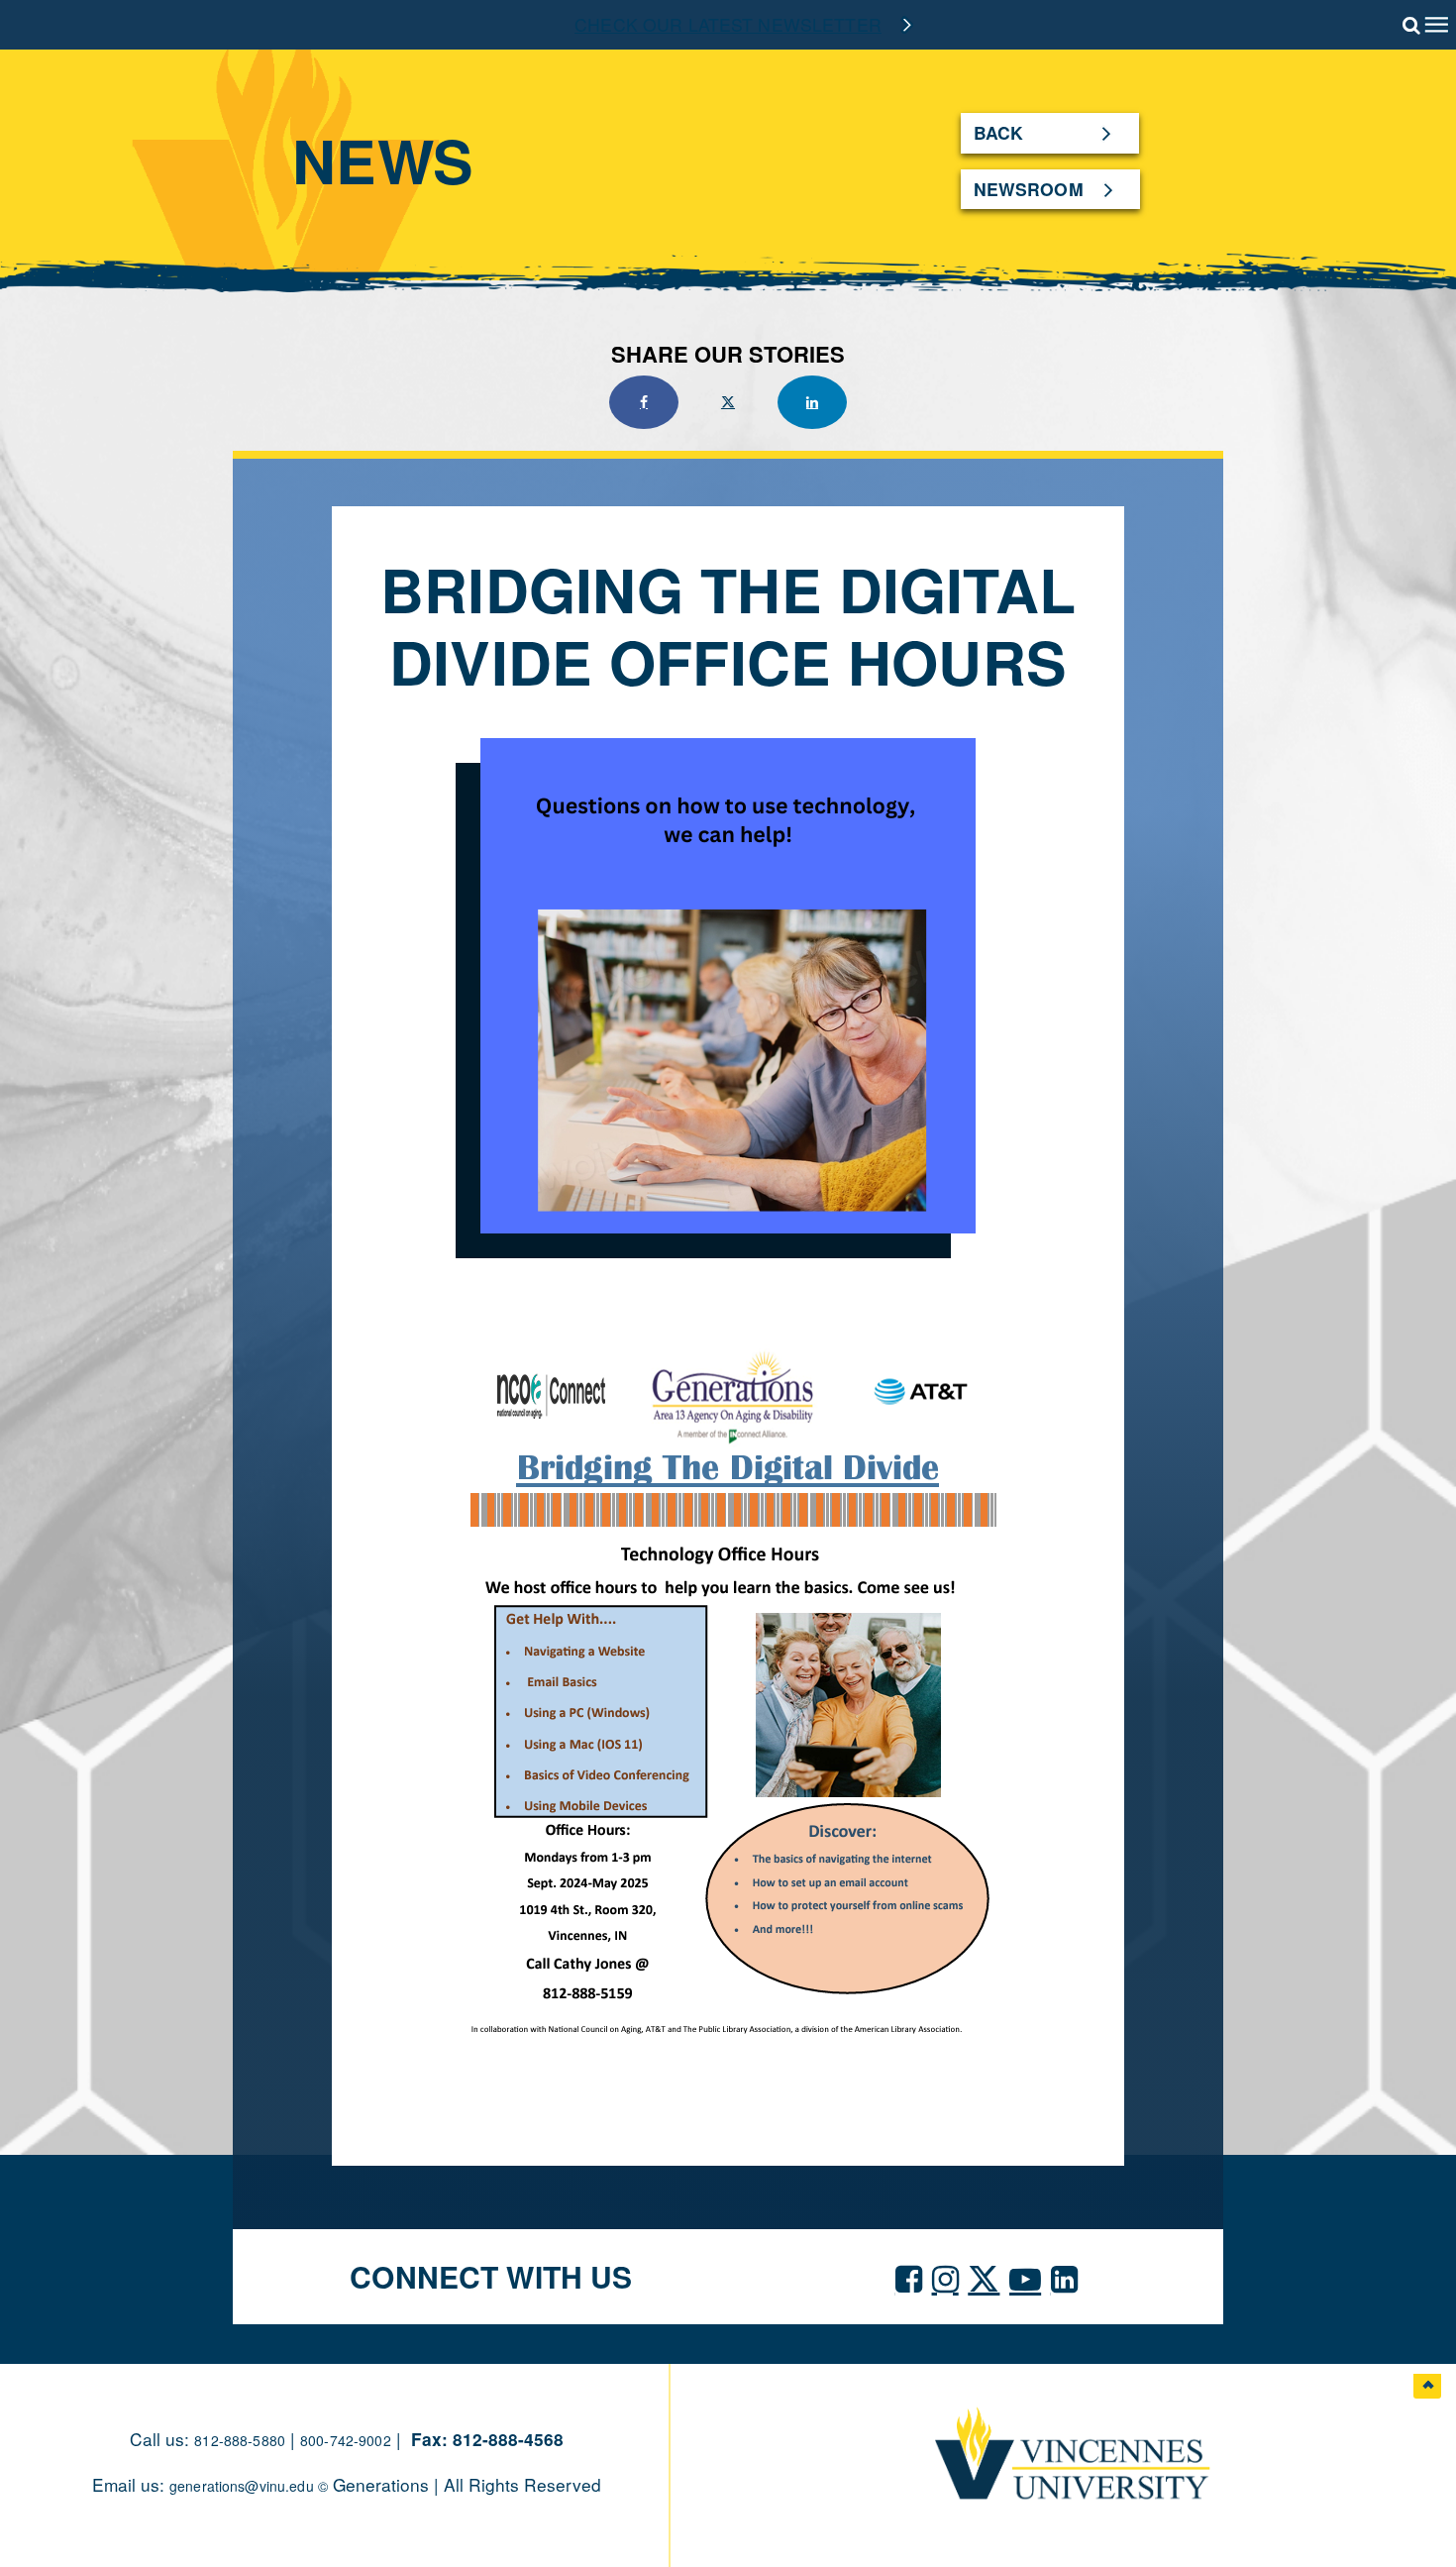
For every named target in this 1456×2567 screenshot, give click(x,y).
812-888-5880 (240, 2440)
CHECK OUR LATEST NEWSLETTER (728, 24)
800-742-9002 (346, 2440)
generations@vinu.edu (244, 2486)
